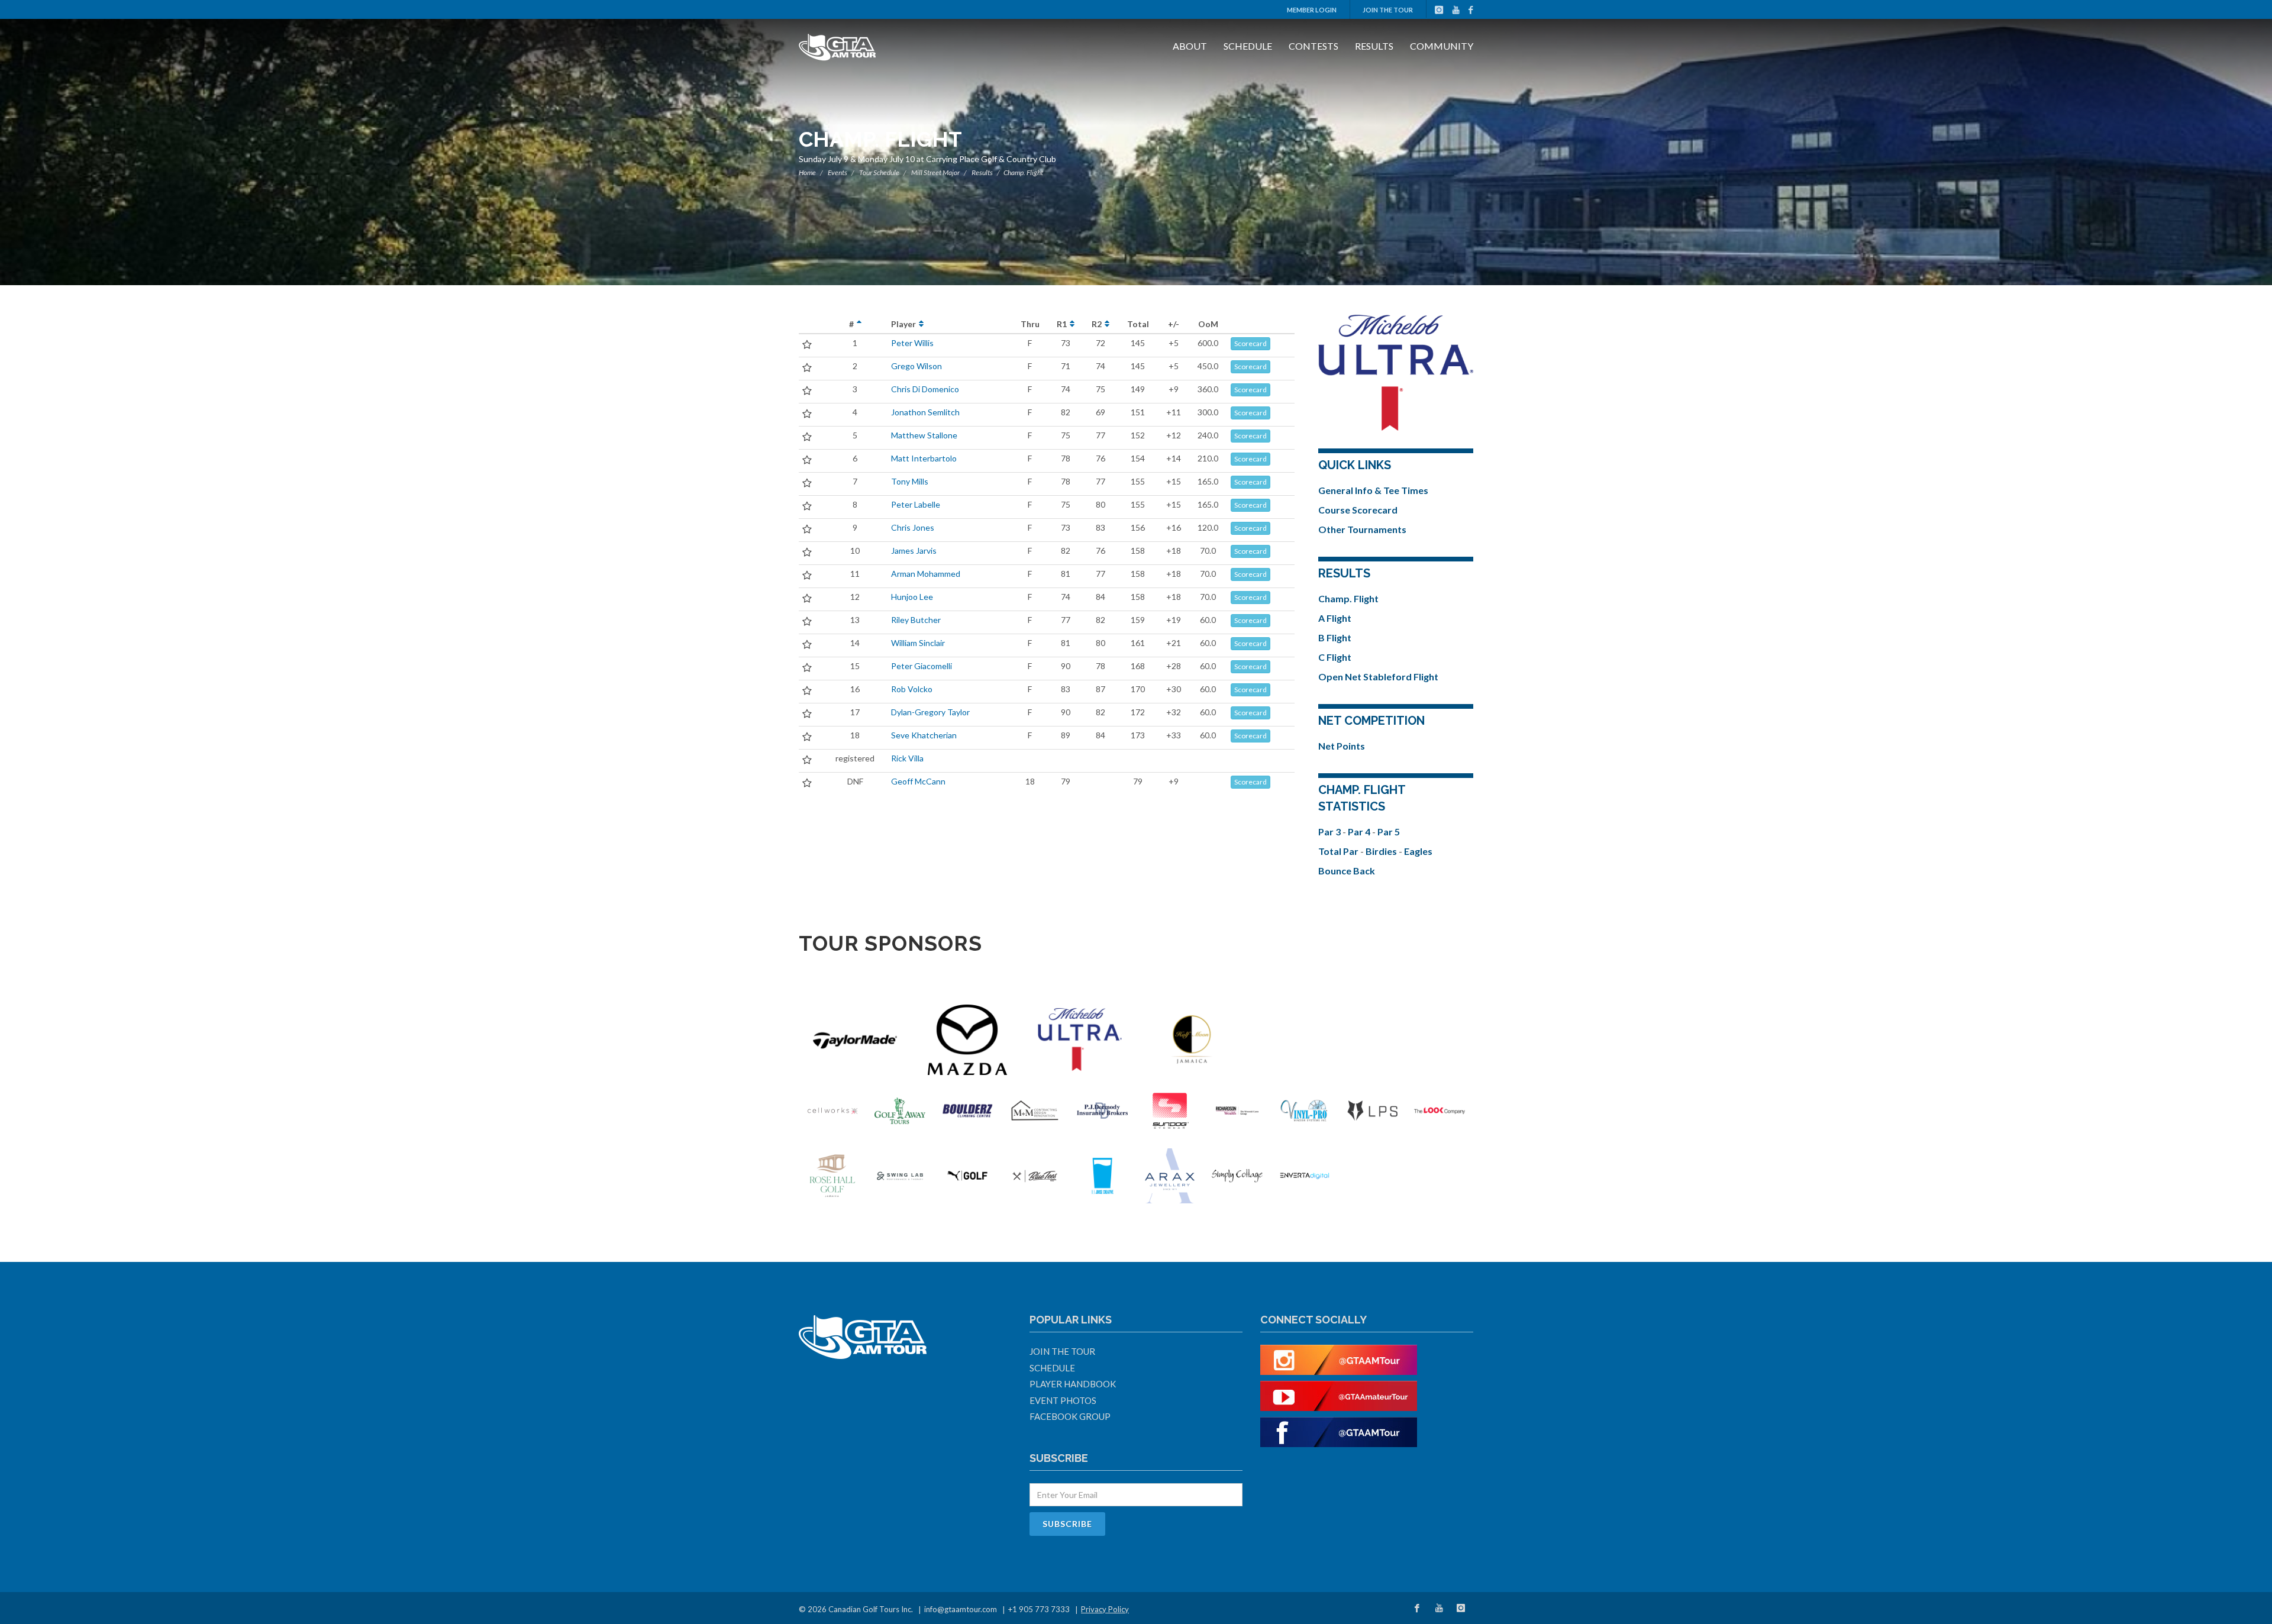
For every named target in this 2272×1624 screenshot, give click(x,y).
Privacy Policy (1105, 1609)
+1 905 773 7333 (1039, 1609)
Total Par (1339, 851)
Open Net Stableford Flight (1378, 677)
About (1190, 46)
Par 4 (1360, 832)
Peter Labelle (916, 504)
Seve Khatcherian (924, 735)
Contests (1313, 46)
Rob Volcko (912, 689)
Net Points (1342, 746)
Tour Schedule (879, 172)
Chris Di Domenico (925, 389)
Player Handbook (1073, 1384)
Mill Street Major (935, 172)
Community (1442, 46)
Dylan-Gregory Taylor (930, 712)
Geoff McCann (918, 781)
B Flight (1335, 637)
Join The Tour (1388, 10)
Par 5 (1389, 832)
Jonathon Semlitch (925, 412)
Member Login (1312, 10)
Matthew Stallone (924, 435)
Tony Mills (910, 481)
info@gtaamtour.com (961, 1609)
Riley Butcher (916, 620)
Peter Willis (912, 343)
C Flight (1335, 657)
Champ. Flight (1348, 598)
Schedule (1248, 46)
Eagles (1418, 851)
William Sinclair (918, 643)
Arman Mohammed (926, 574)
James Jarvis (914, 551)
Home (807, 172)
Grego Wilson (916, 366)
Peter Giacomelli (922, 666)
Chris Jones (913, 527)
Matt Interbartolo (924, 458)
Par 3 (1330, 832)
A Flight (1335, 618)
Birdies (1382, 851)
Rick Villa (907, 758)
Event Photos (1063, 1400)
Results (1374, 46)
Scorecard (1250, 343)
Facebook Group (1070, 1416)
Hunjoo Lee (912, 597)
